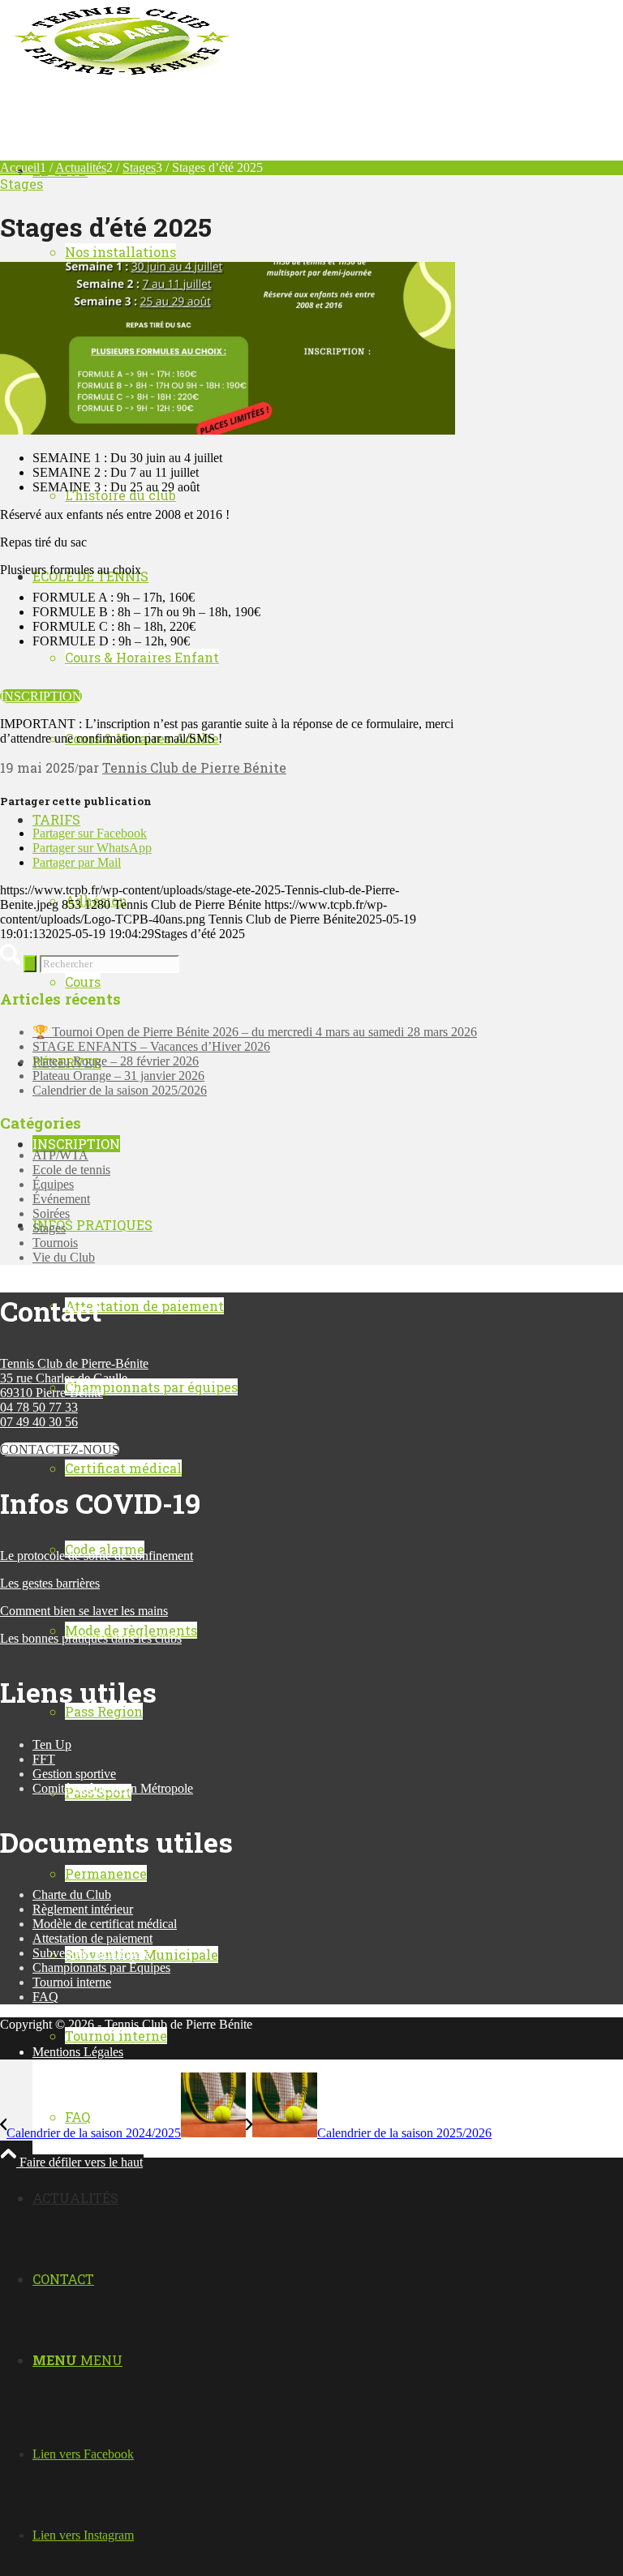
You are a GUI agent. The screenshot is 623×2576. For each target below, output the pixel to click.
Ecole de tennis (71, 1170)
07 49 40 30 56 (39, 1422)
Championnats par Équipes (101, 1967)
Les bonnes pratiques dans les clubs (91, 1638)
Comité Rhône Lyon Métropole (113, 1788)
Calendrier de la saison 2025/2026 (120, 1090)
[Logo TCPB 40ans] (122, 77)
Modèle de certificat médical (105, 1924)
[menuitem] (344, 2117)
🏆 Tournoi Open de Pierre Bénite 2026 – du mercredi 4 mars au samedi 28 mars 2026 (255, 1032)
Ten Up (52, 1744)
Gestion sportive (74, 1774)
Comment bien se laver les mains (84, 1611)
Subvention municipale (91, 1953)
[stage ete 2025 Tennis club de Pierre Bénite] (228, 430)
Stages (21, 184)
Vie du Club (64, 1257)
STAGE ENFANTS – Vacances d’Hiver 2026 (151, 1046)
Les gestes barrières (50, 1583)
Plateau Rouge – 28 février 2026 (116, 1061)
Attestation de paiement (92, 1938)
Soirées (51, 1213)
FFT (44, 1759)
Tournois (55, 1243)
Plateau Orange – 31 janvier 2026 (118, 1076)
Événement (61, 1199)
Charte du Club (72, 1894)
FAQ (45, 1997)
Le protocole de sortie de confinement (97, 1556)
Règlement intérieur (83, 1909)
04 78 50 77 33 (39, 1407)
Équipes (53, 1184)
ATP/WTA (60, 1155)
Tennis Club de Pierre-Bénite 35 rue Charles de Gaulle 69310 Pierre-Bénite (74, 1378)
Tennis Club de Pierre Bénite (194, 767)
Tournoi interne (72, 1982)
